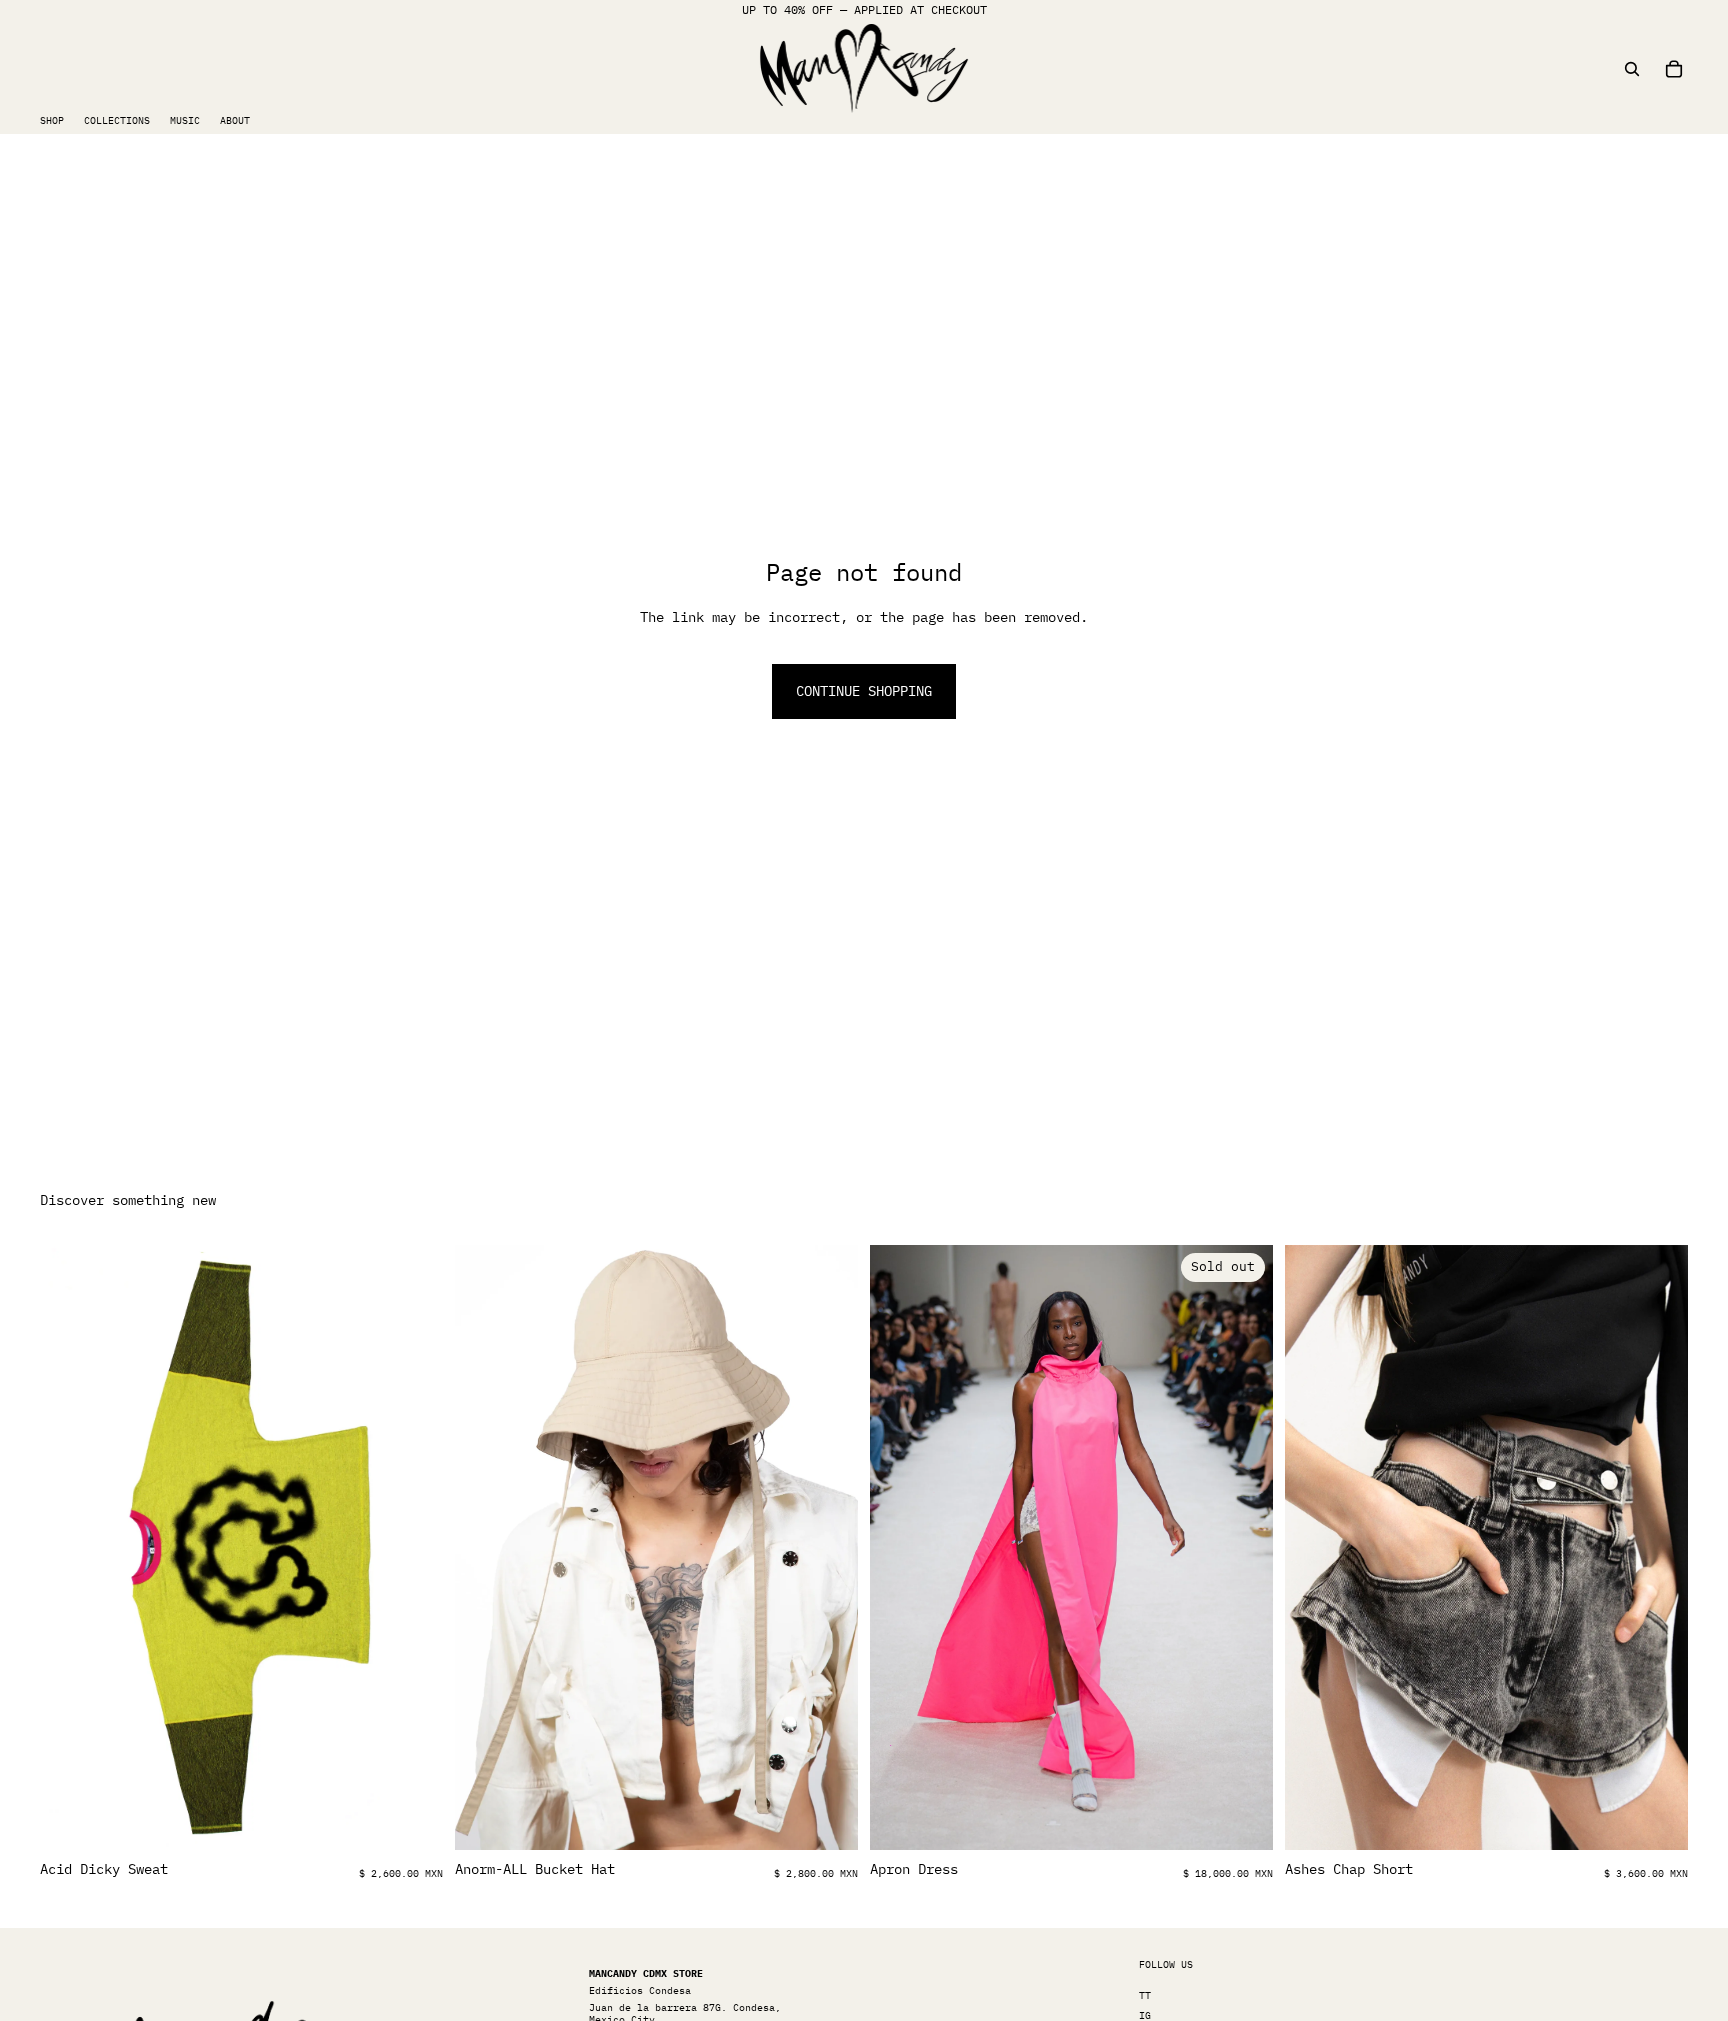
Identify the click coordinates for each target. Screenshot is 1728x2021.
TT (1145, 1996)
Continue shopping (864, 691)
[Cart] (1674, 69)
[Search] (1632, 69)
